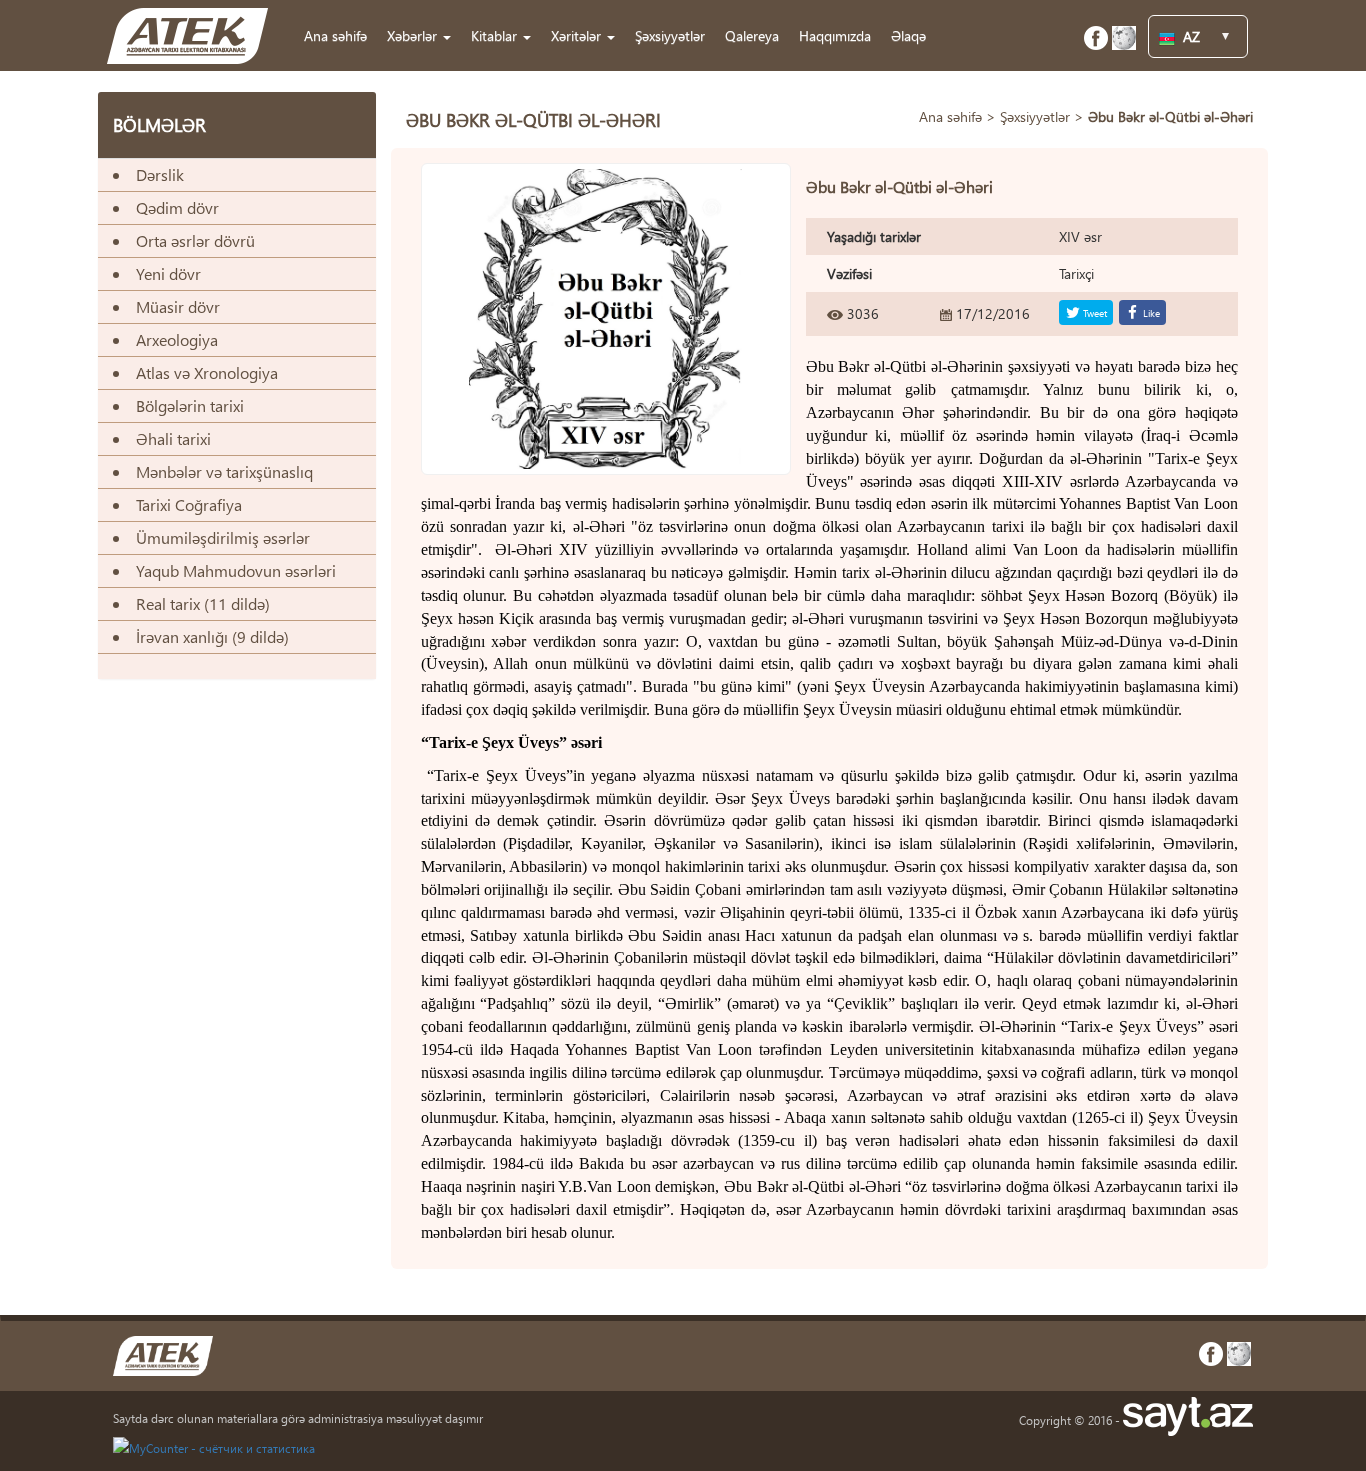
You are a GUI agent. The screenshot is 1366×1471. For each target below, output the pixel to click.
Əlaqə (908, 35)
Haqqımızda (835, 35)
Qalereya (752, 35)
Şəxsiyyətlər (670, 35)
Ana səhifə (335, 35)
